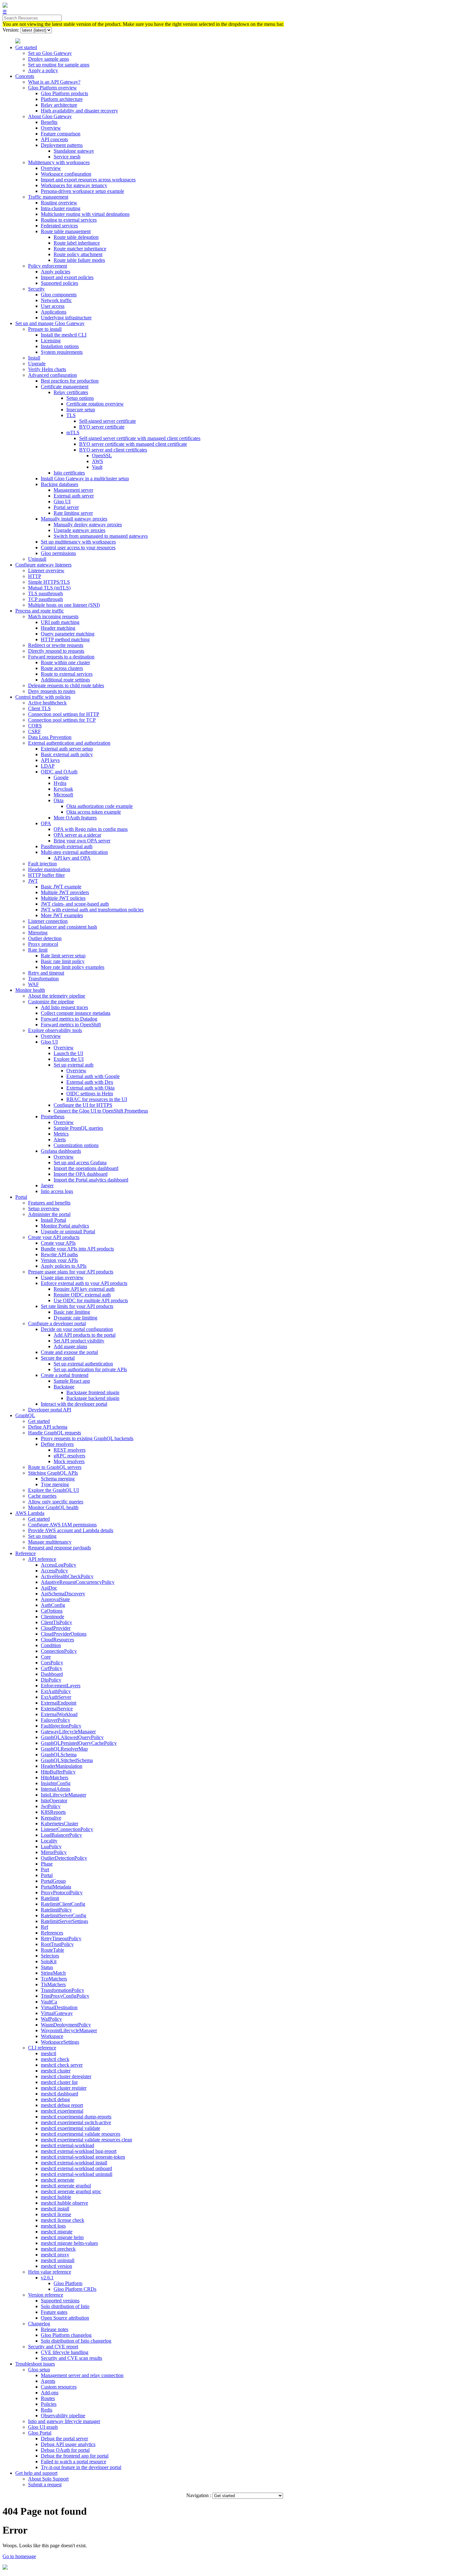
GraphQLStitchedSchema (67, 1760)
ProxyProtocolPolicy (62, 1892)
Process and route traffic (40, 611)
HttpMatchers (55, 1778)
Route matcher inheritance (80, 249)
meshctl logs (53, 2226)
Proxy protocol (43, 944)
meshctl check (55, 2059)
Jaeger (47, 1185)
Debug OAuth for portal (65, 2450)
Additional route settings (65, 680)
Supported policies (60, 283)
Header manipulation (49, 869)
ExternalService (57, 1709)
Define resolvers (57, 1444)
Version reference (46, 2295)
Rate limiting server (73, 513)
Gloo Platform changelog (66, 2335)
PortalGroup (53, 1881)
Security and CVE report (53, 2347)
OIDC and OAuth (59, 772)
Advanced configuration (52, 375)
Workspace (52, 2036)
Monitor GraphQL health (53, 1507)
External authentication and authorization (69, 743)
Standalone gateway (74, 151)
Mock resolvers (69, 1461)
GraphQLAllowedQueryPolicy (72, 1737)
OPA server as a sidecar (77, 835)
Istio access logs (57, 1191)
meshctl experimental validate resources (81, 2134)
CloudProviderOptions (64, 1634)
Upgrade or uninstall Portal (68, 1231)
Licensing (51, 341)
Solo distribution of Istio (65, 2306)
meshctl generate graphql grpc (71, 2191)
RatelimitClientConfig (63, 1904)
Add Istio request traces (64, 1007)
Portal (21, 1197)
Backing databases (60, 484)
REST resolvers (70, 1450)
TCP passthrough (45, 599)
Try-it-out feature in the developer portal (81, 2467)
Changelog (39, 2324)
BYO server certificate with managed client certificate (133, 444)
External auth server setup (67, 749)
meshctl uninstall (58, 2260)
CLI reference (42, 2048)
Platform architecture (62, 99)
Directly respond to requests (56, 651)
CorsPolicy (52, 1663)
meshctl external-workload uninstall (77, 2174)
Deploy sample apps (48, 59)
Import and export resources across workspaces (88, 180)
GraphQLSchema (59, 1755)
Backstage (64, 1387)
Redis (47, 2410)
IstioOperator (54, 1801)
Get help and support (36, 2473)
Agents (48, 2381)
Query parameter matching (68, 634)
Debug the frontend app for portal (75, 2456)
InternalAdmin (56, 1789)
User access (53, 306)
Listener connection (48, 921)
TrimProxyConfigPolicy (65, 1996)
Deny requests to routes (52, 691)
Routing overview (59, 203)
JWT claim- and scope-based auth (75, 904)
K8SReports (53, 1812)
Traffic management (48, 197)
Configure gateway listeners (43, 565)
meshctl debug (55, 2099)
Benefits (49, 122)
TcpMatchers (54, 1979)
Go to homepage (19, 2556)
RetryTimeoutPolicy (61, 1938)
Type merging (55, 1484)
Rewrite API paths (59, 1254)
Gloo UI (62, 502)
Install (34, 358)
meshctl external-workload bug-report (79, 2151)
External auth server (74, 496)
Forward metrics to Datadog (69, 1019)
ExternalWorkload (59, 1714)
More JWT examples (62, 915)
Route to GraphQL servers (55, 1467)
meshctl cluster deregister (66, 2076)
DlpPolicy (51, 1680)
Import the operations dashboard (86, 1168)
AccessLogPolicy (59, 1565)
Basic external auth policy (67, 754)
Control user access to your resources (78, 547)
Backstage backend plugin (93, 1398)
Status (47, 1967)
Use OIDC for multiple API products (91, 1300)
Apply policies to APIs (64, 1266)
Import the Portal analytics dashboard (91, 1180)
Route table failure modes (79, 260)
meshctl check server (62, 2065)
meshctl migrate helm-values (69, 2243)
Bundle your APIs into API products (77, 1249)
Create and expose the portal (69, 1352)
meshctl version (56, 2266)
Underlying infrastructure (66, 318)
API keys (50, 760)
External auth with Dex (90, 1082)
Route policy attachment (78, 254)
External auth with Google (93, 1076)
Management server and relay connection (82, 2375)
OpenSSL (102, 456)
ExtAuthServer (56, 1697)
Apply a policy (43, 70)
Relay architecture (59, 105)
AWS (97, 461)
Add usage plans (70, 1346)
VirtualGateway (57, 2013)
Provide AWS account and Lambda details (71, 1530)
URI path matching (60, 622)
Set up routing (42, 1536)
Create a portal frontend (65, 1375)
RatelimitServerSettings (64, 1921)
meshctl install (55, 2209)
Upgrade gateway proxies (79, 530)
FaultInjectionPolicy (61, 1726)
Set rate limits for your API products (77, 1306)
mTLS (73, 433)
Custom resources (59, 2387)
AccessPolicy (54, 1571)
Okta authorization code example (100, 806)
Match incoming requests (53, 616)
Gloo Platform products (64, 93)
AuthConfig (53, 1605)
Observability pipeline (63, 2416)
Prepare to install (45, 329)
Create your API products (54, 1237)
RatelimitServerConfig (63, 1915)
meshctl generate (58, 2180)
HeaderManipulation (62, 1766)
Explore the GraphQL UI (53, 1490)
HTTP (35, 576)
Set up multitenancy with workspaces (78, 542)
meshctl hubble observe (64, 2203)
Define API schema (48, 1427)
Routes (48, 2398)
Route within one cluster (65, 662)
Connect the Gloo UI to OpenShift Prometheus (101, 1111)
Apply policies (56, 272)
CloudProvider (56, 1628)
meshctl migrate (57, 2232)
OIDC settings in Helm (90, 1094)
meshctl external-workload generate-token (83, 2157)
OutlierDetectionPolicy (64, 1858)
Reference (26, 1553)
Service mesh (67, 157)
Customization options (76, 1145)
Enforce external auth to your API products (84, 1283)
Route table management (66, 231)
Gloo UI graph (43, 2427)
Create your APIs (58, 1243)
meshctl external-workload (67, 2145)
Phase (47, 1864)
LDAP (48, 766)
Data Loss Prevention (50, 737)
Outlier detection (45, 938)
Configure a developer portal (57, 1323)
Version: (11, 30)
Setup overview (44, 1208)
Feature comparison (61, 134)
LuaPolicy (51, 1847)
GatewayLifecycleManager (68, 1732)
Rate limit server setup (63, 956)
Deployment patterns (62, 145)
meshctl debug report (62, 2105)
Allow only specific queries (56, 1502)
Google (61, 777)
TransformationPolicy (63, 1990)
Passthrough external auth (67, 846)
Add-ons (50, 2393)
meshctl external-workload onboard (76, 2168)
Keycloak (63, 789)
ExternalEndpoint (59, 1703)
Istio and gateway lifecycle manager (64, 2421)
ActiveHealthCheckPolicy (67, 1576)
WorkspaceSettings (60, 2042)
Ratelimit (50, 1898)
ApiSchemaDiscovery (63, 1594)
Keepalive (51, 1818)
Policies (49, 2404)
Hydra (60, 783)
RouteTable (52, 1950)
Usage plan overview (62, 1277)
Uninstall (37, 559)
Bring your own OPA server (82, 841)
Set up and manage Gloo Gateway (50, 323)
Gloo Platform (68, 2283)
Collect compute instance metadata (76, 1013)
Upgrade (37, 364)
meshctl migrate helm (62, 2237)
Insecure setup (81, 410)
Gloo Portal (40, 2433)
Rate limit (38, 950)
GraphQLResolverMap (64, 1749)
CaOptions (52, 1611)
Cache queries (42, 1496)
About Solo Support (48, 2479)
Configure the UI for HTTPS (83, 1105)
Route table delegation (76, 237)
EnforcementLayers (61, 1686)
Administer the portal (49, 1214)
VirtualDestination (59, 2007)
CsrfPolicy (52, 1668)
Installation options (60, 346)
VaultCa (49, 2002)
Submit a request (45, 2485)
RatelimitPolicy (56, 1910)
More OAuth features (75, 818)
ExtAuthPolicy (56, 1691)
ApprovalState (55, 1599)
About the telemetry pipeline (57, 996)
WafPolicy (51, 2019)
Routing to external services (69, 220)
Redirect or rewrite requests (56, 645)
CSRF (34, 731)
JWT (33, 881)
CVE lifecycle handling (65, 2352)
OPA (46, 823)
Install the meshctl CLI (64, 335)
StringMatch (53, 1973)
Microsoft (63, 795)
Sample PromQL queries (78, 1128)
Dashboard (52, 1674)
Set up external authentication (83, 1364)
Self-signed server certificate (108, 421)
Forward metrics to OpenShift (71, 1025)
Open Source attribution (65, 2318)
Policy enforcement (48, 266)
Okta (59, 800)
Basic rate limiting (72, 1312)
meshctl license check (63, 2220)
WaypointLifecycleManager (69, 2030)
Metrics (61, 1134)
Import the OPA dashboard (81, 1174)
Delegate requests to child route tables (66, 685)
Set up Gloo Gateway (50, 53)
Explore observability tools (55, 1030)
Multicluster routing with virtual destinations (85, 214)
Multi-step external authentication (74, 852)
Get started (26, 47)
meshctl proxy (55, 2255)
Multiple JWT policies (63, 898)
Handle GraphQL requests (55, 1433)
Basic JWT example (61, 887)
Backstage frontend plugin (93, 1392)
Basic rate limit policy (63, 961)
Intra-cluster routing (61, 208)
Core (46, 1657)
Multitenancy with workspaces (59, 162)
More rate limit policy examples (73, 967)
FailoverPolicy (56, 1720)
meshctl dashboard (60, 2094)
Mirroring (38, 933)
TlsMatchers (53, 1984)
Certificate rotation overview (95, 404)
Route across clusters (62, 668)
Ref (45, 1927)
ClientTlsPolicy (56, 1622)
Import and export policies (67, 277)
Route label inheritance (77, 243)
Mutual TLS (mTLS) (49, 588)
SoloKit (49, 1961)
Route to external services (67, 674)
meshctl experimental (62, 2111)
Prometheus (53, 1117)
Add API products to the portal (85, 1335)
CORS (35, 726)
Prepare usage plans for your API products (71, 1272)
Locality (49, 1841)
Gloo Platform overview (52, 88)
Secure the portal (58, 1358)
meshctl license (56, 2214)
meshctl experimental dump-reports (76, 2117)
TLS (71, 415)
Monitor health (30, 990)
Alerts (60, 1140)
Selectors (50, 1956)
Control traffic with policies (43, 697)
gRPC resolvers (69, 1456)
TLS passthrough (45, 593)
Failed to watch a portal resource (74, 2462)
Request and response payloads (60, 1548)
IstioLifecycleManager (63, 1795)
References (52, 1933)
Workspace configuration (66, 174)
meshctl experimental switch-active (76, 2122)
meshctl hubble (56, 2197)
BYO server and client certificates (113, 450)
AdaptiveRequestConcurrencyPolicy (78, 1582)
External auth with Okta (90, 1088)
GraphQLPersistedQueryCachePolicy (79, 1743)
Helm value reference (50, 2272)
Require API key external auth (84, 1289)
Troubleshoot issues (35, 2364)
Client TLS (39, 708)
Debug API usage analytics (68, 2444)
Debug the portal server (64, 2439)
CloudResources (57, 1640)
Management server (73, 490)
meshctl (48, 2053)
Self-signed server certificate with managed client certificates (140, 438)
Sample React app (72, 1381)
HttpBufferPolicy (58, 1772)
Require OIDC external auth (82, 1295)
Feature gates (54, 2312)
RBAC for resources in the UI (97, 1099)
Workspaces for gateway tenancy (74, 185)
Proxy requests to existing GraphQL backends (87, 1438)
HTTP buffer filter (46, 875)
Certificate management (65, 387)
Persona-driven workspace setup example (82, 191)
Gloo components (59, 295)
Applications (54, 312)
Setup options (80, 398)
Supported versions (60, 2301)
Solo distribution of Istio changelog (76, 2341)
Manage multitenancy (50, 1542)
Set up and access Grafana (80, 1163)
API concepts (54, 139)
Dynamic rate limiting (75, 1318)
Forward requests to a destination (61, 657)
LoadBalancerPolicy (61, 1835)
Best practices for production (70, 381)
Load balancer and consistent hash (63, 927)
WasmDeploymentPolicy (66, 2025)
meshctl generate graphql (66, 2186)
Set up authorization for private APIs (90, 1369)
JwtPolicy (51, 1806)
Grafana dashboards (61, 1151)
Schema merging (58, 1479)
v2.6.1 (47, 2278)
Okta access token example (94, 812)
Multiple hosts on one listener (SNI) (64, 605)
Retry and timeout (46, 973)
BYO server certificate (102, 427)
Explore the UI (69, 1059)
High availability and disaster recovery (79, 111)
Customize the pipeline (51, 1002)
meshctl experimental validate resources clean (86, 2140)
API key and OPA (72, 858)
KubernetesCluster (60, 1824)
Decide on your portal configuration (77, 1329)
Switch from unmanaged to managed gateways (101, 536)
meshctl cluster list (59, 2082)
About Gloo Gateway (50, 116)
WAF (33, 984)
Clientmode (52, 1617)
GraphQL (25, 1415)
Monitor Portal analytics (65, 1226)
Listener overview (46, 570)
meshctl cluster (56, 2071)
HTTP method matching (65, 639)
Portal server (66, 507)
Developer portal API (50, 1410)
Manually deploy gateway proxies (88, 524)
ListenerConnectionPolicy (67, 1829)
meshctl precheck (58, 2249)
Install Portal (53, 1220)
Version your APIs (59, 1260)
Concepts (25, 76)
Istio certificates (69, 473)
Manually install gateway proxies (74, 519)
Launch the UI (68, 1053)
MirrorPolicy (54, 1852)
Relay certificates (71, 392)
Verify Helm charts (47, 369)
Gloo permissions (58, 553)
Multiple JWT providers (65, 892)
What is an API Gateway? (54, 82)
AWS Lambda (30, 1513)
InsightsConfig (56, 1783)
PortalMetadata (56, 1887)
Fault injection (42, 864)
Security (36, 289)
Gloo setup (39, 2370)
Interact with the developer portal (74, 1404)
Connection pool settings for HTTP (64, 714)
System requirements (62, 352)
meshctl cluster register (64, 2088)
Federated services (59, 226)
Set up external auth (74, 1065)
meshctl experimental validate (71, 2128)
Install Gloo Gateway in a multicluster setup (85, 479)
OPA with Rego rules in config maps (91, 829)
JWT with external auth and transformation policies (92, 910)
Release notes (55, 2329)
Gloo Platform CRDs (75, 2289)
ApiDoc (49, 1588)
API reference (42, 1559)
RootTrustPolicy (57, 1944)
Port (45, 1869)
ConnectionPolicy (59, 1651)
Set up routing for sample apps (59, 65)
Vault (97, 467)
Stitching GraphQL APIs (53, 1473)
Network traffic (56, 300)
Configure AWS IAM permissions (62, 1525)
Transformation (43, 979)
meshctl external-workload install (74, 2163)
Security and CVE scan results (71, 2358)
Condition (51, 1645)
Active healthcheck (47, 703)
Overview (51, 128)
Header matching (58, 628)
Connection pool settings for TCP (62, 720)
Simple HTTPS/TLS (49, 582)
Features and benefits (49, 1203)
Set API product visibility (79, 1341)
